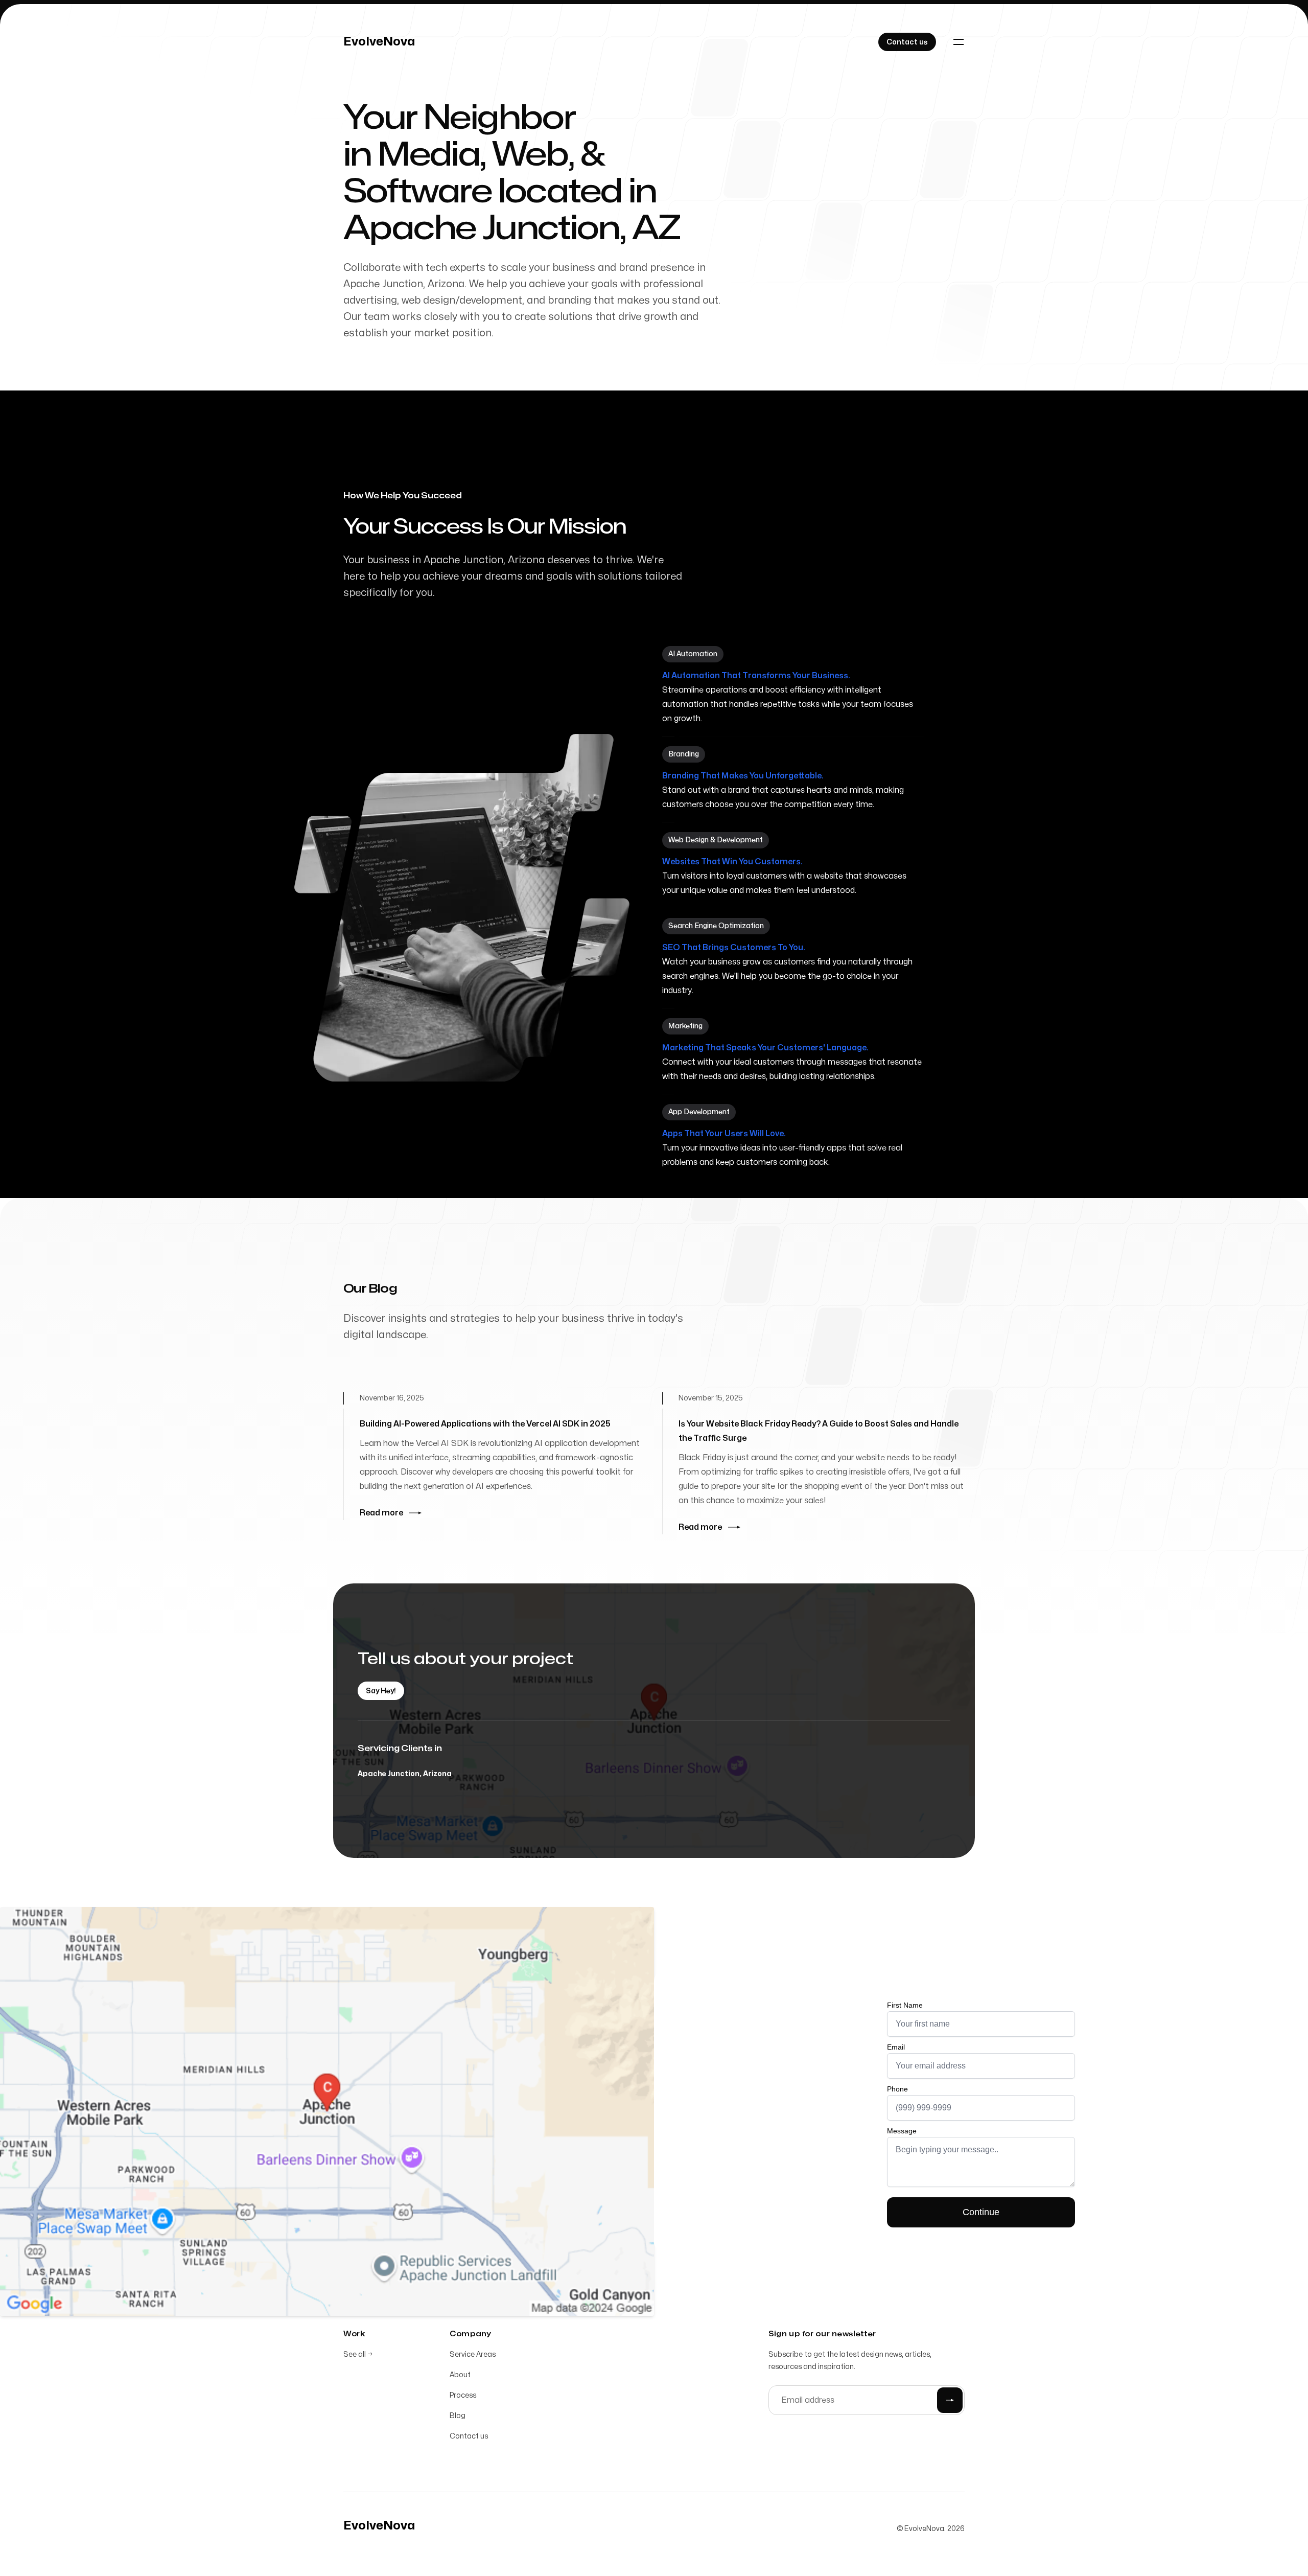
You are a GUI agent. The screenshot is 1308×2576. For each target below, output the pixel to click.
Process (463, 2395)
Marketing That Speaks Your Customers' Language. (765, 1048)
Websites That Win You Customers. (732, 862)
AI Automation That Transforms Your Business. (756, 676)
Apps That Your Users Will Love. (724, 1134)
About (460, 2375)
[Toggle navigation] (959, 42)
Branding (684, 754)
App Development (699, 1112)
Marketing (685, 1026)
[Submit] (950, 2400)
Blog (458, 2416)
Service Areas (473, 2354)
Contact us (469, 2436)
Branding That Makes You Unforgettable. (743, 776)
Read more (381, 1513)
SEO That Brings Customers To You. (734, 948)
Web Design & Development (716, 840)
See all (358, 2354)
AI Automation (693, 654)
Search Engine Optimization (716, 926)
